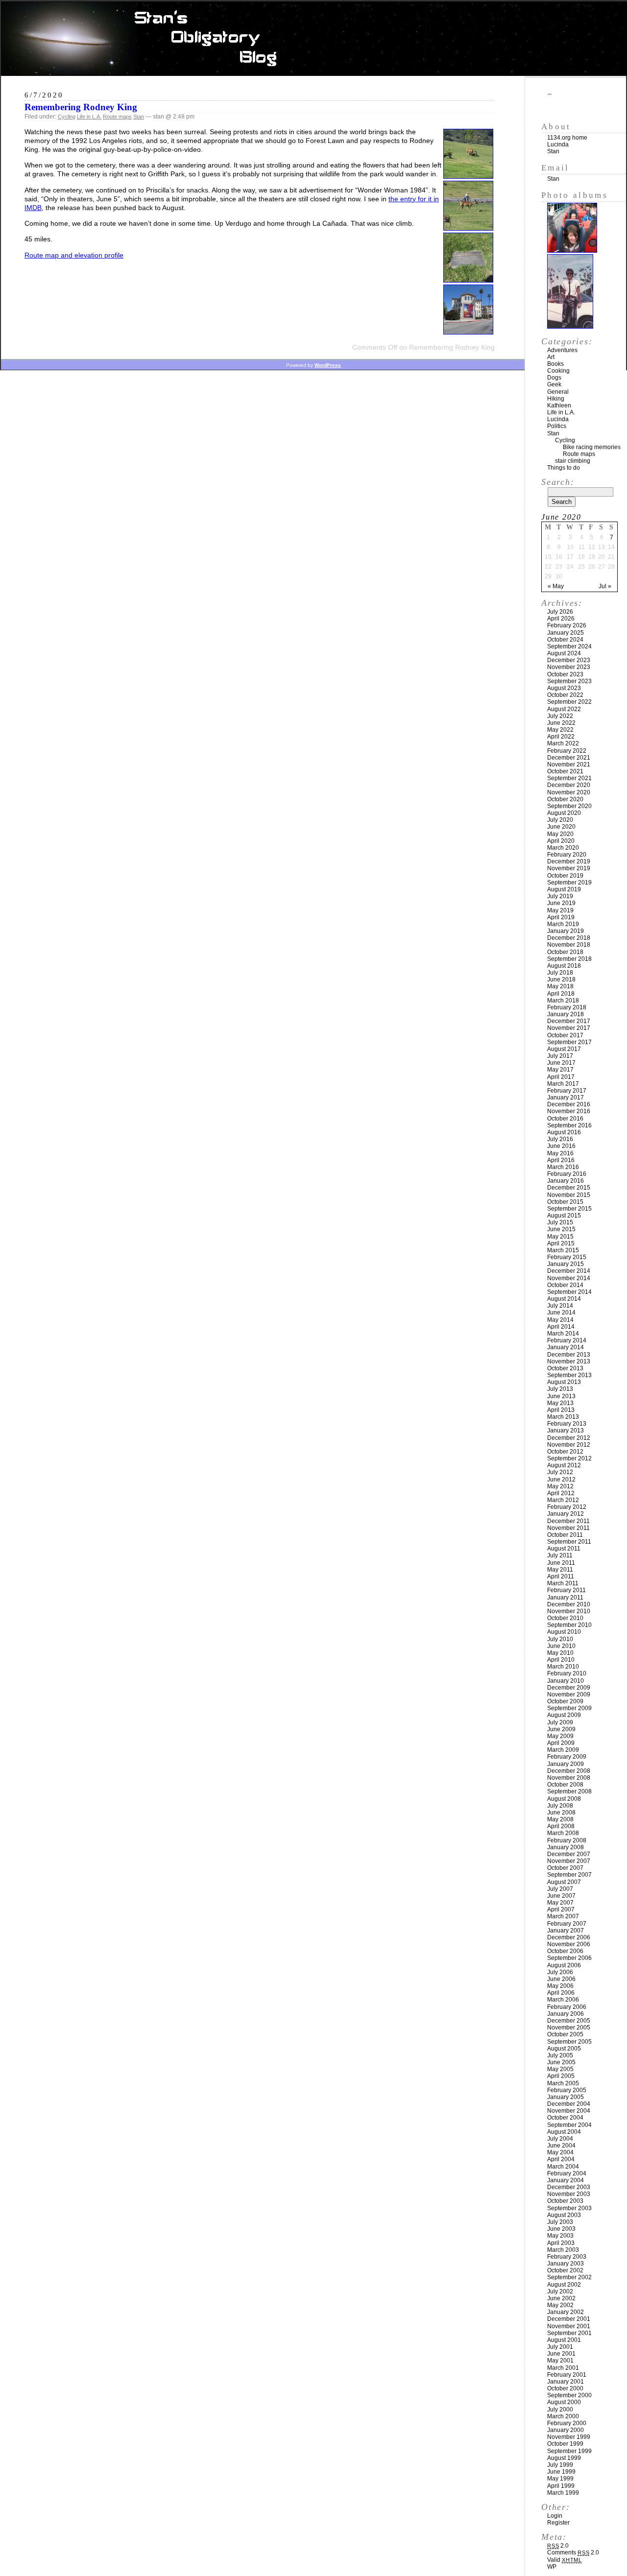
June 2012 (561, 1479)
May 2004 (560, 2152)
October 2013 (565, 1368)
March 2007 (563, 1916)
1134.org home (567, 138)
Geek (554, 384)
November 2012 (569, 1445)
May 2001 (560, 2361)
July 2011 (560, 1555)
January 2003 (566, 2264)
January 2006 (566, 2014)
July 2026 (560, 612)
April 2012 (561, 1493)
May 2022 (560, 730)
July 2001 (560, 2347)
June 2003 (561, 2229)
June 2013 (561, 1396)
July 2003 (560, 2222)
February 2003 (567, 2257)
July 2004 (560, 2139)
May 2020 (560, 834)
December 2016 (569, 1104)
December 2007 (569, 1854)
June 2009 (561, 1729)
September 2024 (569, 646)
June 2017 (561, 1063)
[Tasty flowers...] (468, 176)
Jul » (605, 586)
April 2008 (561, 1826)
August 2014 (564, 1299)
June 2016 (561, 1146)
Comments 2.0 (573, 2552)
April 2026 (561, 619)
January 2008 (566, 1847)
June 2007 (561, 1896)
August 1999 (564, 2458)
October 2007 (565, 1868)
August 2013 (564, 1382)
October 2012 (565, 1452)
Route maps (117, 117)
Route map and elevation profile (74, 255)
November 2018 (569, 945)
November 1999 (569, 2437)
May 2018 (560, 986)
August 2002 (564, 2285)
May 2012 (560, 1486)
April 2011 (561, 1576)
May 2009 (560, 1736)
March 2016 (563, 1167)
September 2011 (569, 1542)
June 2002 (561, 2298)
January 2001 (566, 2382)
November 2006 (569, 1944)
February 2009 (567, 1757)
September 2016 (569, 1125)
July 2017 (560, 1056)
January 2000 (566, 2430)
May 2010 (560, 1653)
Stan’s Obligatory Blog (314, 39)
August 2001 (564, 2340)
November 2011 (568, 1528)
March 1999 (563, 2493)
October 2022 (565, 695)
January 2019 (566, 931)
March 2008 (563, 1833)
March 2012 (563, 1500)
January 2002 (566, 2312)
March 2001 (563, 2368)
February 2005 (567, 2090)
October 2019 (565, 876)
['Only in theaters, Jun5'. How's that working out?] (468, 332)
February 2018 (567, 1007)
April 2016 (561, 1160)
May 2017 (560, 1070)
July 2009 (560, 1722)
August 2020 (564, 813)
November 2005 (569, 2027)
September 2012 (569, 1458)
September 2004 (569, 2125)
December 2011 (568, 1521)
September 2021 (569, 778)
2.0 (558, 2546)
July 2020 (560, 820)
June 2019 (561, 903)
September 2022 (569, 702)
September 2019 (569, 883)
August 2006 (564, 1965)
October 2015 (565, 1202)
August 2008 (564, 1799)
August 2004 (564, 2132)
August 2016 (564, 1132)
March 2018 (563, 1001)
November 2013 (569, 1361)
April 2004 (561, 2159)
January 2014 (566, 1347)
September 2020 (569, 806)
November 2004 (569, 2111)
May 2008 (560, 1819)
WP (552, 2567)
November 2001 (569, 2326)
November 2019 (569, 868)
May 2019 (560, 910)
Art (551, 357)
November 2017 (569, 1028)
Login (555, 2516)
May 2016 (560, 1153)
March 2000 (563, 2416)
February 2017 (567, 1091)
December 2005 (569, 2021)
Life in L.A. (89, 117)
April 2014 (561, 1327)
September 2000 (569, 2395)
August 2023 (564, 688)
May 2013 (560, 1403)
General (558, 392)
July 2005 (560, 2055)
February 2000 (567, 2423)
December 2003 (569, 2187)
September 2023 (569, 681)
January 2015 (566, 1264)
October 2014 (565, 1285)
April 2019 (561, 917)
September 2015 (569, 1209)
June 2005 (561, 2062)
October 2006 (565, 1951)
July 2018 (560, 973)
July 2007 (560, 1889)
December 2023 (569, 660)
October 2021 (565, 771)
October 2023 (565, 674)
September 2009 (569, 1708)
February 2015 (567, 1257)
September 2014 (569, 1292)
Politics (557, 426)
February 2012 (567, 1507)
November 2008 (569, 1778)
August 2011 (564, 1549)
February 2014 (567, 1340)
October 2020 (565, 799)
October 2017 (565, 1035)
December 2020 (569, 785)
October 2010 (565, 1618)
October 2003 (565, 2201)
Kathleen (559, 405)
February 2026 (567, 625)
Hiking (556, 399)
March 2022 (563, 743)
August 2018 (564, 966)
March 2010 (563, 1667)
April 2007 (561, 1909)
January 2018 (566, 1014)
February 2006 (567, 2007)
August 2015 (564, 1216)
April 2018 (561, 994)
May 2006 (560, 1986)
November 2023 (569, 667)
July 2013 (560, 1389)
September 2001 (569, 2333)
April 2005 (561, 2076)
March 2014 (563, 1334)
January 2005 (566, 2097)
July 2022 (560, 716)
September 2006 (569, 1958)
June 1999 (561, 2472)
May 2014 (560, 1320)
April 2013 (561, 1410)
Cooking (558, 371)
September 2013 (569, 1375)
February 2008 (567, 1840)
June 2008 (561, 1813)
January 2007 (566, 1931)
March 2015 (563, 1250)
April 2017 (561, 1077)
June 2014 (561, 1312)
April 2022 (561, 737)
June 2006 (561, 1979)
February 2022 (567, 751)
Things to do (564, 468)
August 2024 (564, 653)
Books (555, 364)
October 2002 (565, 2270)
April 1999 (561, 2486)
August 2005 (564, 2049)
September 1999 (569, 2451)
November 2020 (569, 792)
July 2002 (560, 2291)
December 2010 (569, 1604)
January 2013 (566, 1431)
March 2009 (563, 1750)
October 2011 (565, 1535)
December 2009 (569, 1688)
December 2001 (569, 2319)
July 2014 (560, 1306)
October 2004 (565, 2118)
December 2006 (569, 1937)
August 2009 (564, 1715)
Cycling (67, 117)
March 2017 (563, 1084)
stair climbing (573, 461)
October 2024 (565, 640)
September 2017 (569, 1042)
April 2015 (561, 1243)
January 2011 (565, 1598)
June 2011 (561, 1563)
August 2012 (564, 1465)
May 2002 (560, 2305)
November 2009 (569, 1694)
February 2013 (567, 1424)
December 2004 (569, 2104)
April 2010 (561, 1660)
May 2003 (560, 2236)
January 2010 (566, 1681)
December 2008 (569, 1771)
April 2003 (561, 2243)
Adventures (562, 350)
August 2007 (564, 1882)
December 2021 (569, 758)
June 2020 (561, 827)
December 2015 (569, 1188)
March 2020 (563, 848)
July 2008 (560, 1806)
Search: (558, 482)
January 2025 (566, 633)
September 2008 (569, 1791)
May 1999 (560, 2479)
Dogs (554, 378)
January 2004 (566, 2180)
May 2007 (560, 1903)
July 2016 (560, 1139)
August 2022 (564, 709)
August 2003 (564, 2215)
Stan (139, 117)
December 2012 (569, 1438)
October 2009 (565, 1701)
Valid (565, 2560)
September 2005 (569, 2042)
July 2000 (560, 2409)
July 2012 (560, 1472)
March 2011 (563, 1583)
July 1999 (560, 2465)
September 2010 (569, 1625)
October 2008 (565, 1785)
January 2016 (566, 1181)
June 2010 (561, 1646)
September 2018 (569, 959)
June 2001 (561, 2354)
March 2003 (563, 2250)
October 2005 (565, 2034)
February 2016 (567, 1174)
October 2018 (565, 952)
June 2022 (561, 723)
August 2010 (564, 1632)
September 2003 (569, 2208)
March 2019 (563, 924)
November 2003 (569, 2194)
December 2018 (569, 938)
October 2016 (565, 1119)
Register (558, 2523)
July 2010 (560, 1639)
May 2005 (560, 2069)
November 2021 (569, 764)
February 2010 (567, 1673)
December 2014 (569, 1271)
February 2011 (567, 1590)
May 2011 (560, 1570)
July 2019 (560, 896)
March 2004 (563, 2167)
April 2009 (561, 1743)
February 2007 (567, 1924)
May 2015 (560, 1237)
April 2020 (561, 841)
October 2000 (565, 2388)
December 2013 (569, 1355)
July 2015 (560, 1222)
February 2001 (567, 2375)
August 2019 (564, 889)
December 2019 (569, 861)
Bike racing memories (592, 447)
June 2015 (561, 1229)
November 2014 (569, 1278)
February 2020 (567, 855)
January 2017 (566, 1097)
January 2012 (566, 1514)
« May (556, 586)
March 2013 (563, 1417)
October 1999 (565, 2444)
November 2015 (569, 1195)
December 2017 (569, 1021)
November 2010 (569, 1611)
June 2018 (561, 979)
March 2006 (563, 2000)
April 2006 (561, 1993)
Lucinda (558, 144)
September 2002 (569, 2277)
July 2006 (560, 1972)
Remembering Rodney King (81, 107)
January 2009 (566, 1764)
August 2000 (564, 2402)
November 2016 (569, 1111)
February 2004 (567, 2173)
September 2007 (569, 1875)
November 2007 (569, 1861)
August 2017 (564, 1049)
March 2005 (563, 2083)
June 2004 (561, 2146)
